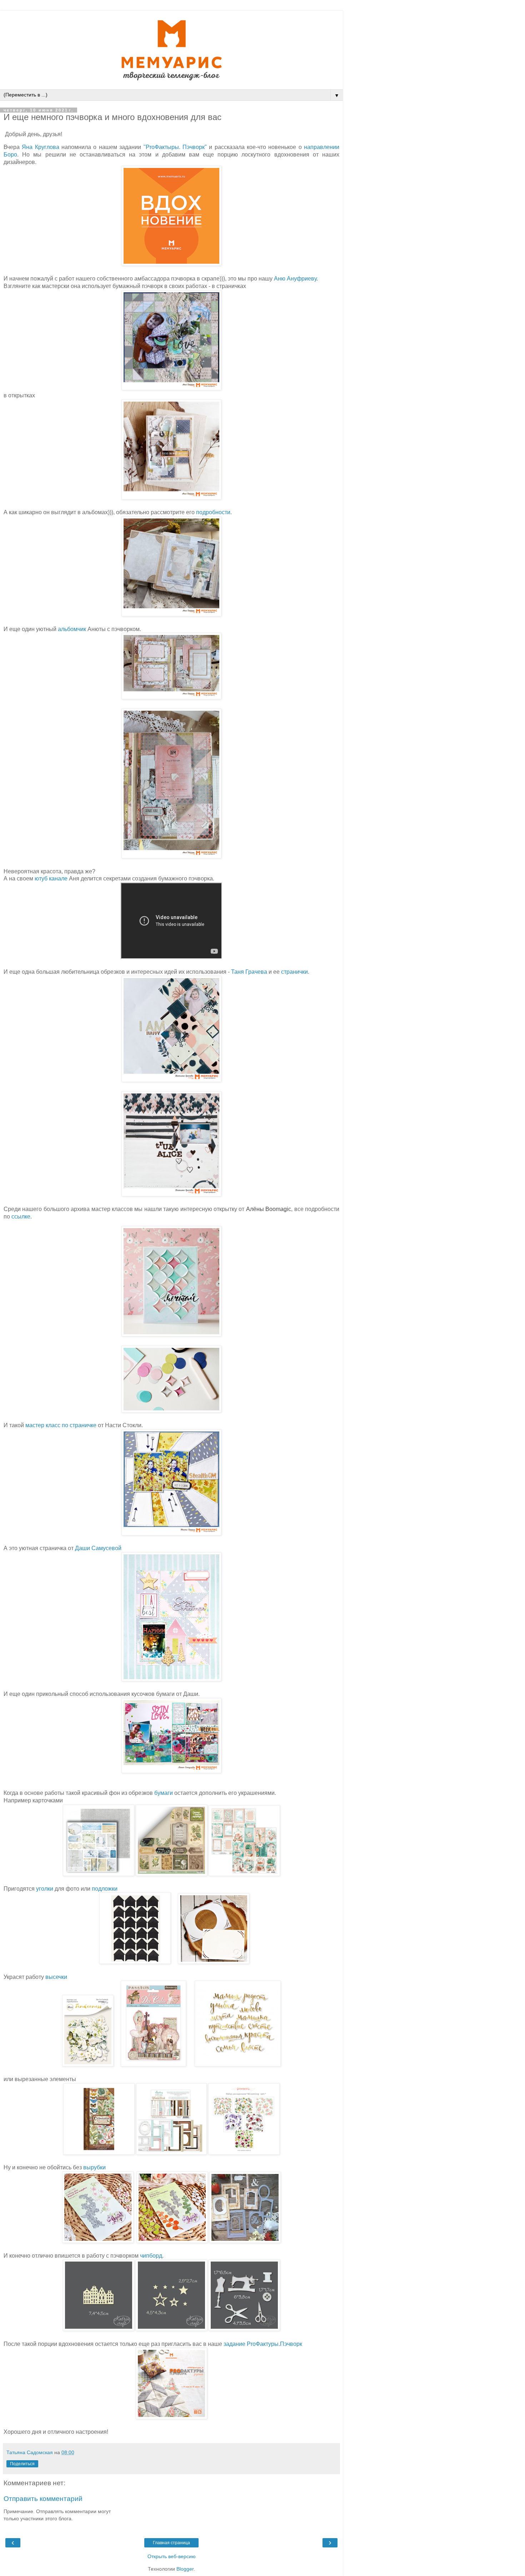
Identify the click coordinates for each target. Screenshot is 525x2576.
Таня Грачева (249, 972)
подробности (213, 512)
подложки (105, 1889)
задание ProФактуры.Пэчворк (263, 2344)
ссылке (21, 1217)
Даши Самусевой (98, 1548)
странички (294, 972)
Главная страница (171, 2543)
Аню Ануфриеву (295, 279)
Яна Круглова (40, 147)
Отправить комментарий (43, 2499)
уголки (45, 1889)
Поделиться (22, 2464)
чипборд (151, 2256)
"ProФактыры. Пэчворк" (175, 147)
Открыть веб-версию (172, 2556)
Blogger (185, 2569)
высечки (57, 1977)
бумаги (164, 1793)
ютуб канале (51, 878)
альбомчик (72, 629)
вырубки (94, 2167)
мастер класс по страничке (61, 1425)
